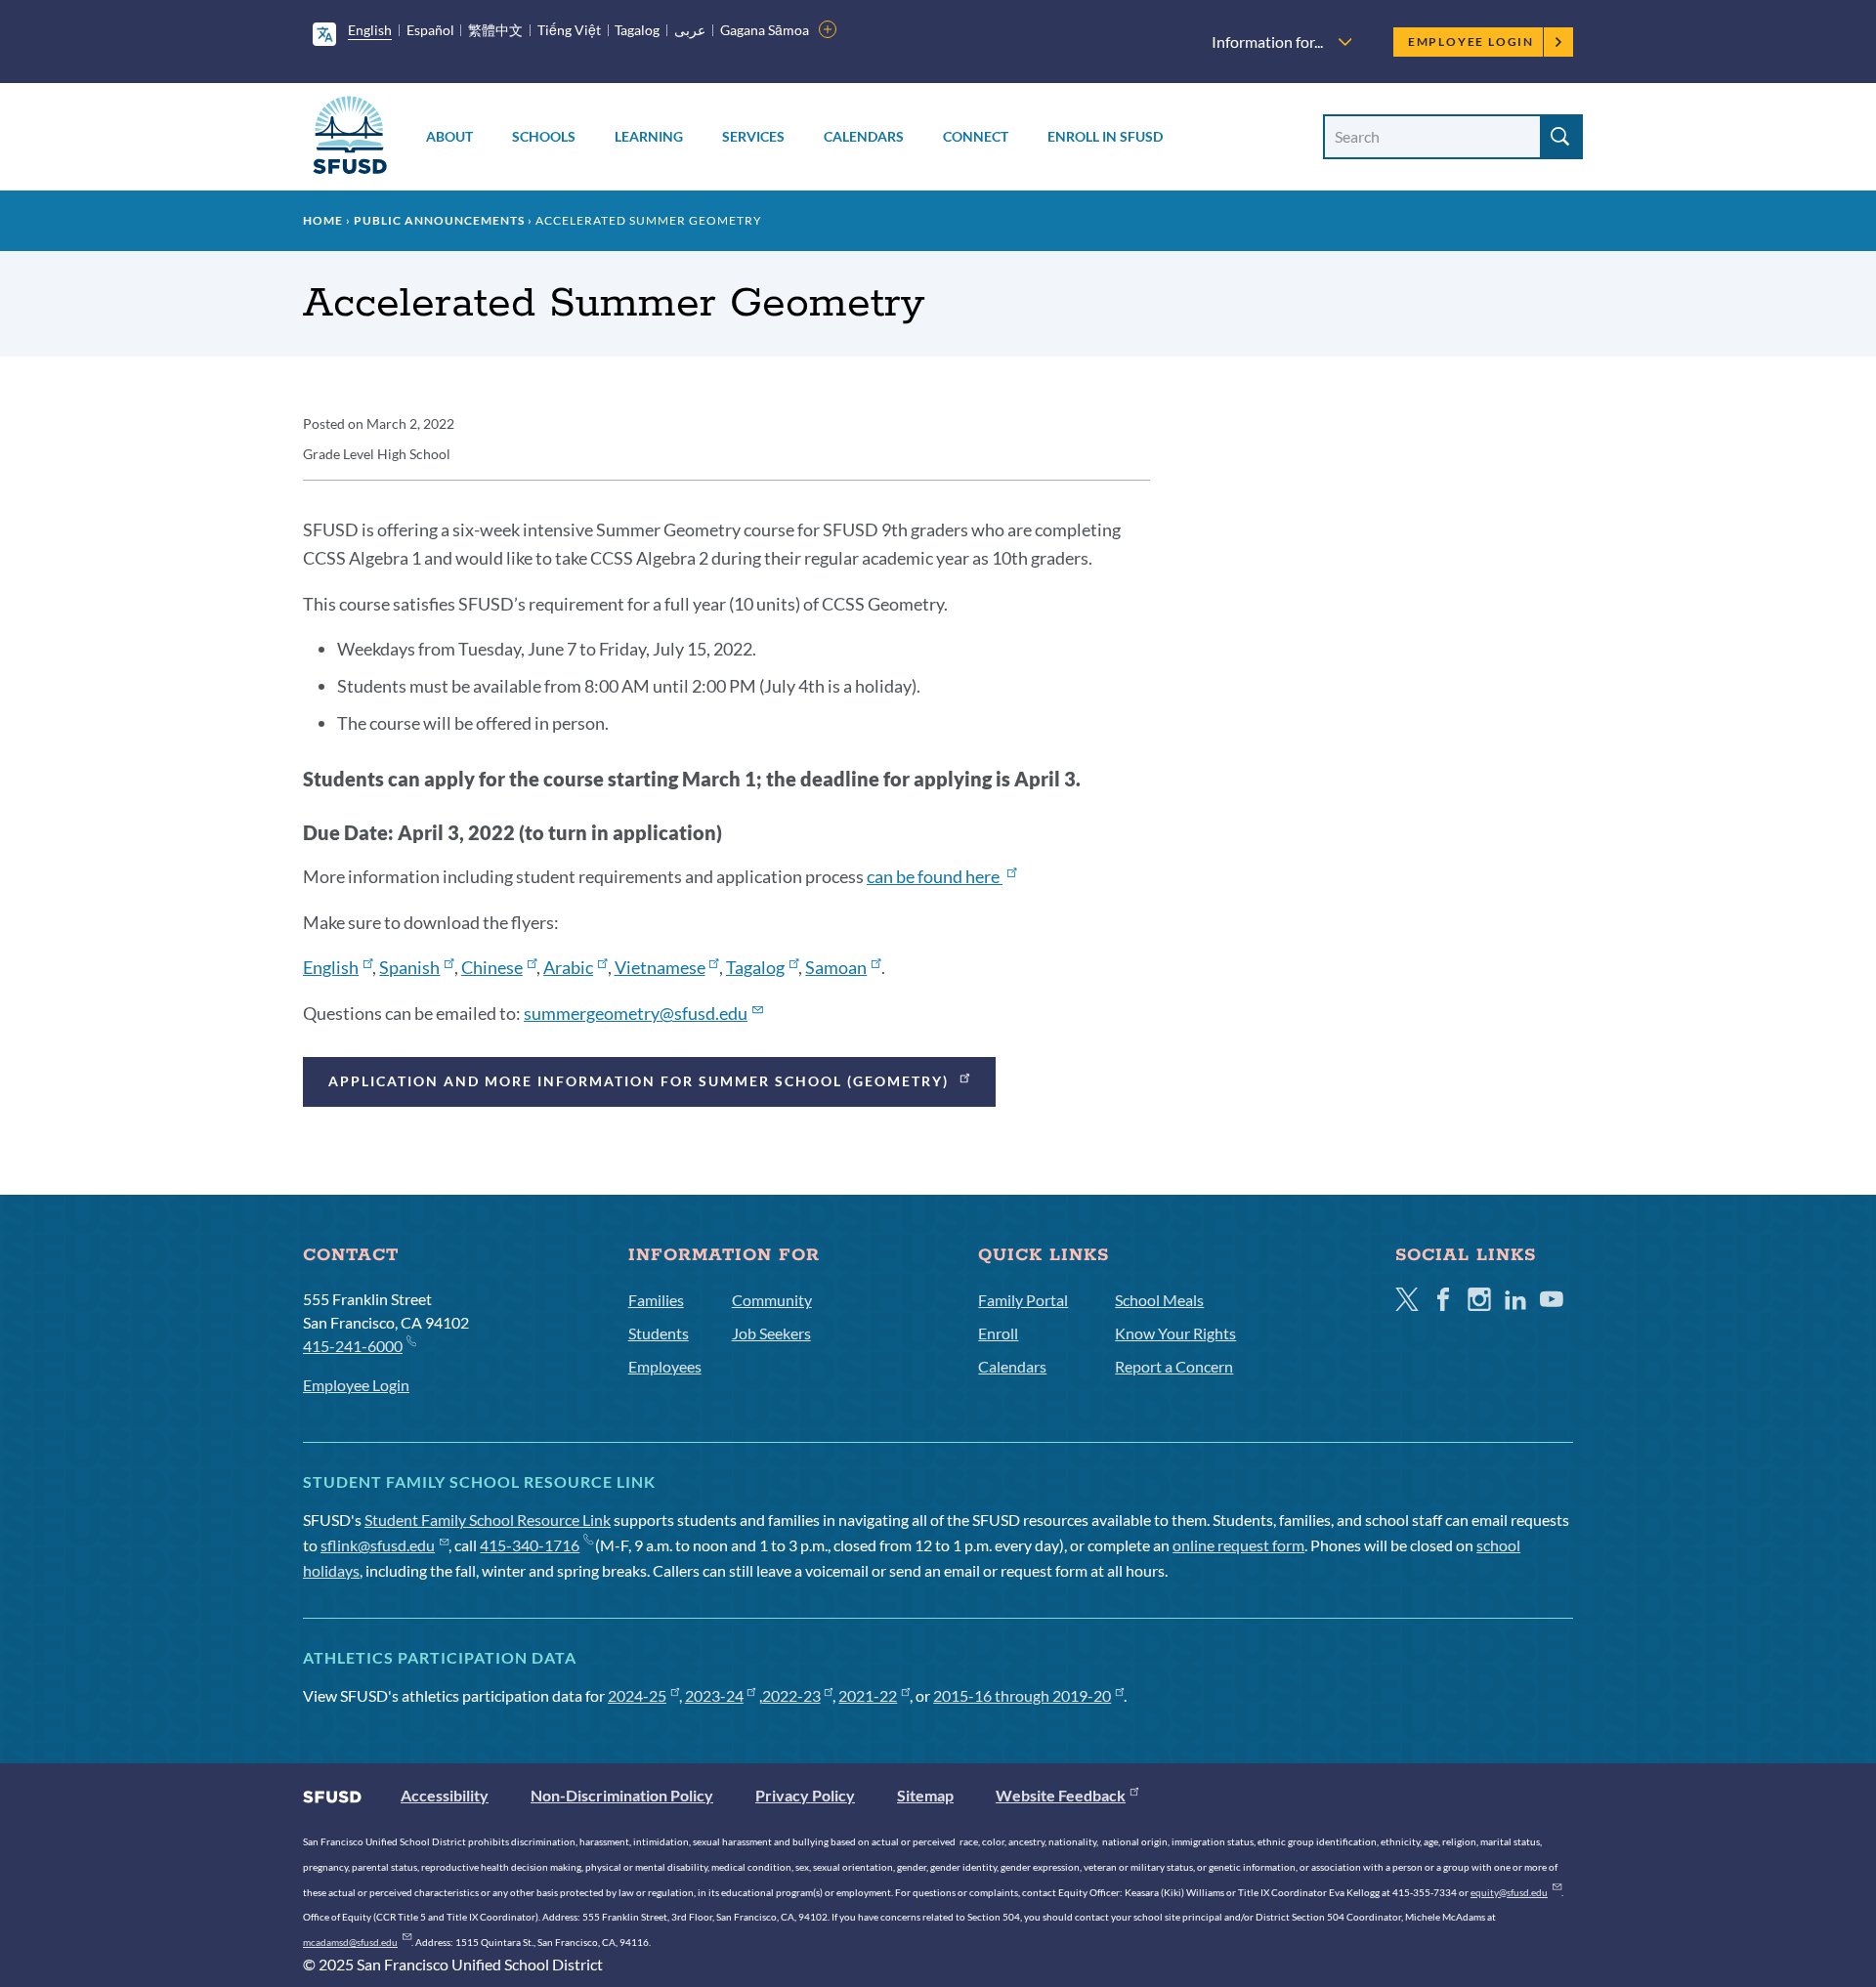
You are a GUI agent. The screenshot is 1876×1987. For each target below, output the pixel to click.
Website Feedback (1061, 1795)
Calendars (864, 136)
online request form (1238, 1545)
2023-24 (714, 1695)
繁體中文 (495, 30)
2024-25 (637, 1695)
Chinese (492, 967)
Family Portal (1023, 1300)
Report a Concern (1174, 1366)
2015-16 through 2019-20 (1022, 1695)
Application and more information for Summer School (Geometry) (641, 1081)
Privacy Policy (805, 1795)
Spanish (409, 967)
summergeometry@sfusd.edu (636, 1013)
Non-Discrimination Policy (622, 1795)
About (449, 136)
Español (430, 30)
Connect (976, 136)
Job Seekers (771, 1333)
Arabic (568, 967)
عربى (690, 30)
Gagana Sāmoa (765, 30)
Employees (665, 1366)
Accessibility (445, 1795)
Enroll (998, 1333)
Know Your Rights (1175, 1333)
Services (753, 136)
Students (659, 1333)
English (370, 30)
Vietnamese (660, 967)
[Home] (350, 138)
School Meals (1159, 1300)
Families (656, 1300)
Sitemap (925, 1795)
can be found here (935, 876)
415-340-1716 (530, 1545)
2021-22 (868, 1695)
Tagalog (637, 30)
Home (323, 220)
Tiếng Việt (569, 30)
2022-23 (791, 1695)
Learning (649, 136)
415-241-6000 (353, 1346)
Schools (544, 136)
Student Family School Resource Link (488, 1520)
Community (772, 1300)
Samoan (836, 967)
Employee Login (1471, 42)
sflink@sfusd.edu (378, 1545)
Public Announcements (439, 220)
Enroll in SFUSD (1105, 136)
